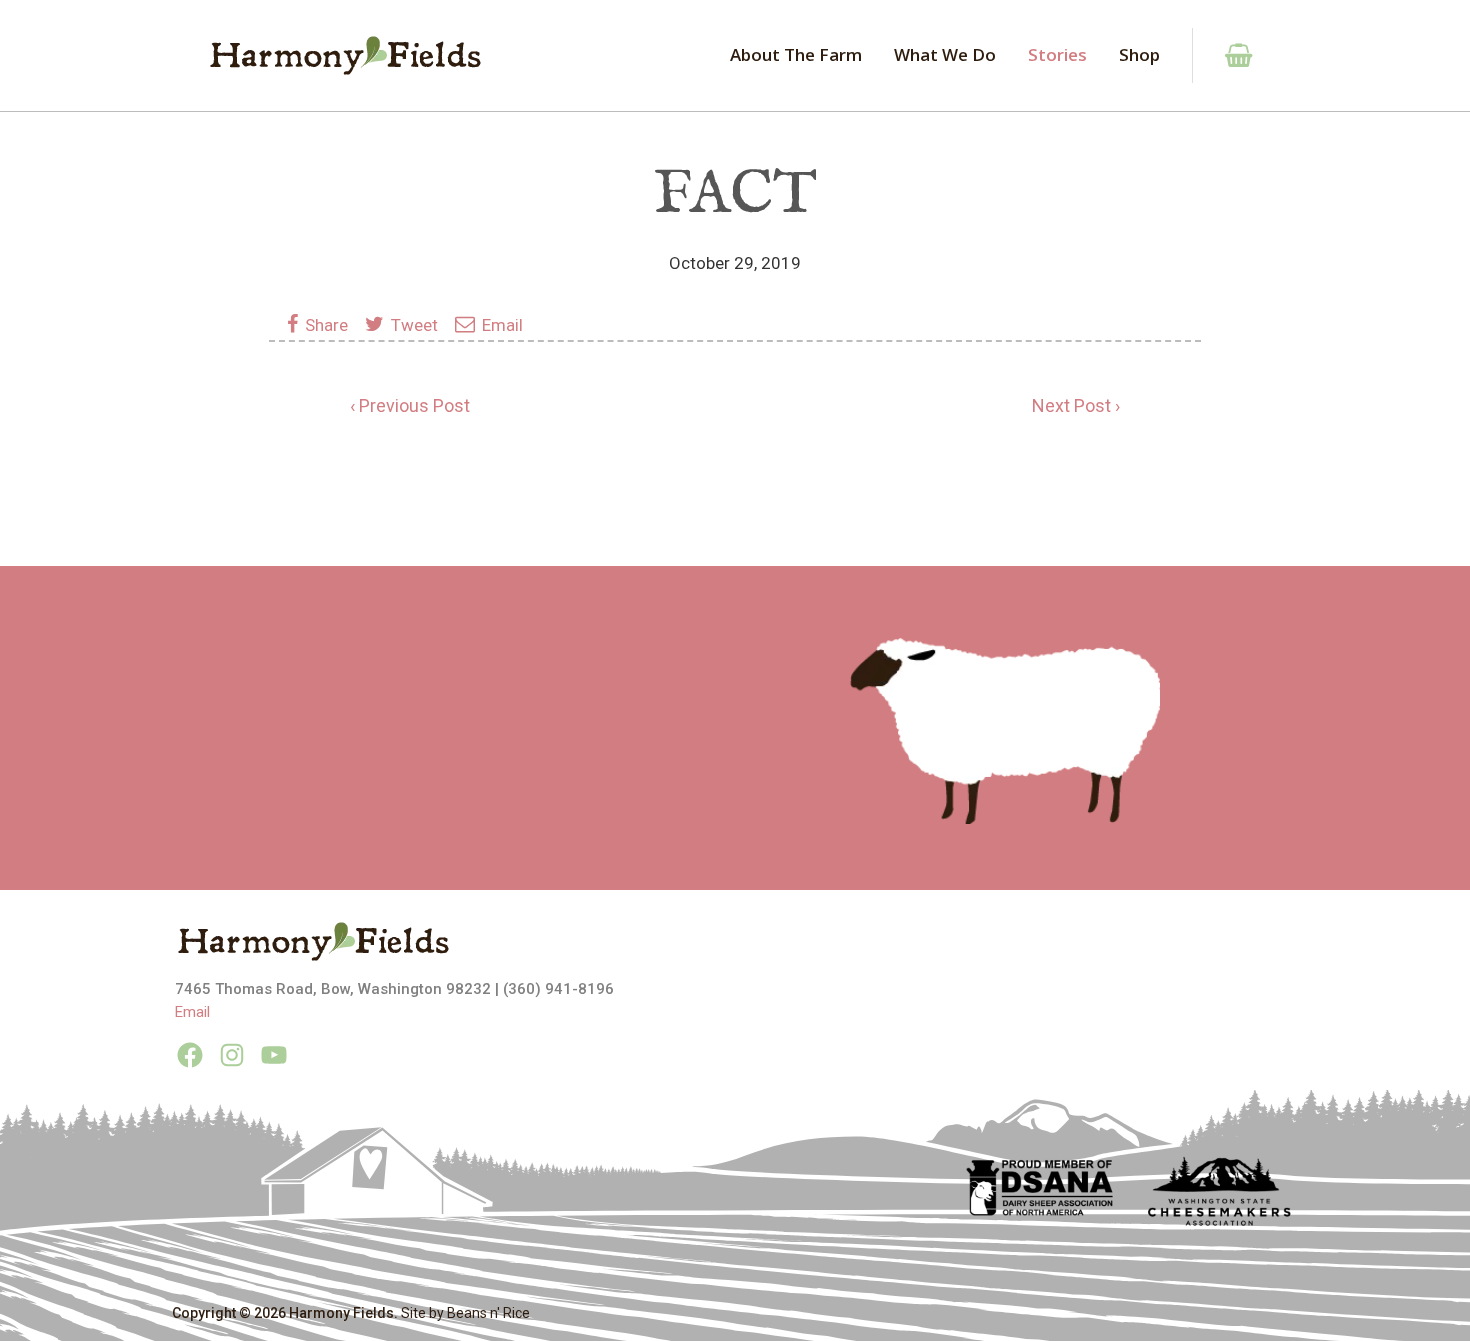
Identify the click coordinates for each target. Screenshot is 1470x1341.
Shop (1139, 54)
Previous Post (414, 405)
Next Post (1071, 405)
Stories (1057, 54)
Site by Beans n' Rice (465, 1313)
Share (328, 325)
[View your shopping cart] (1227, 55)
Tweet (412, 325)
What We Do (945, 54)
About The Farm (796, 54)
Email (500, 325)
